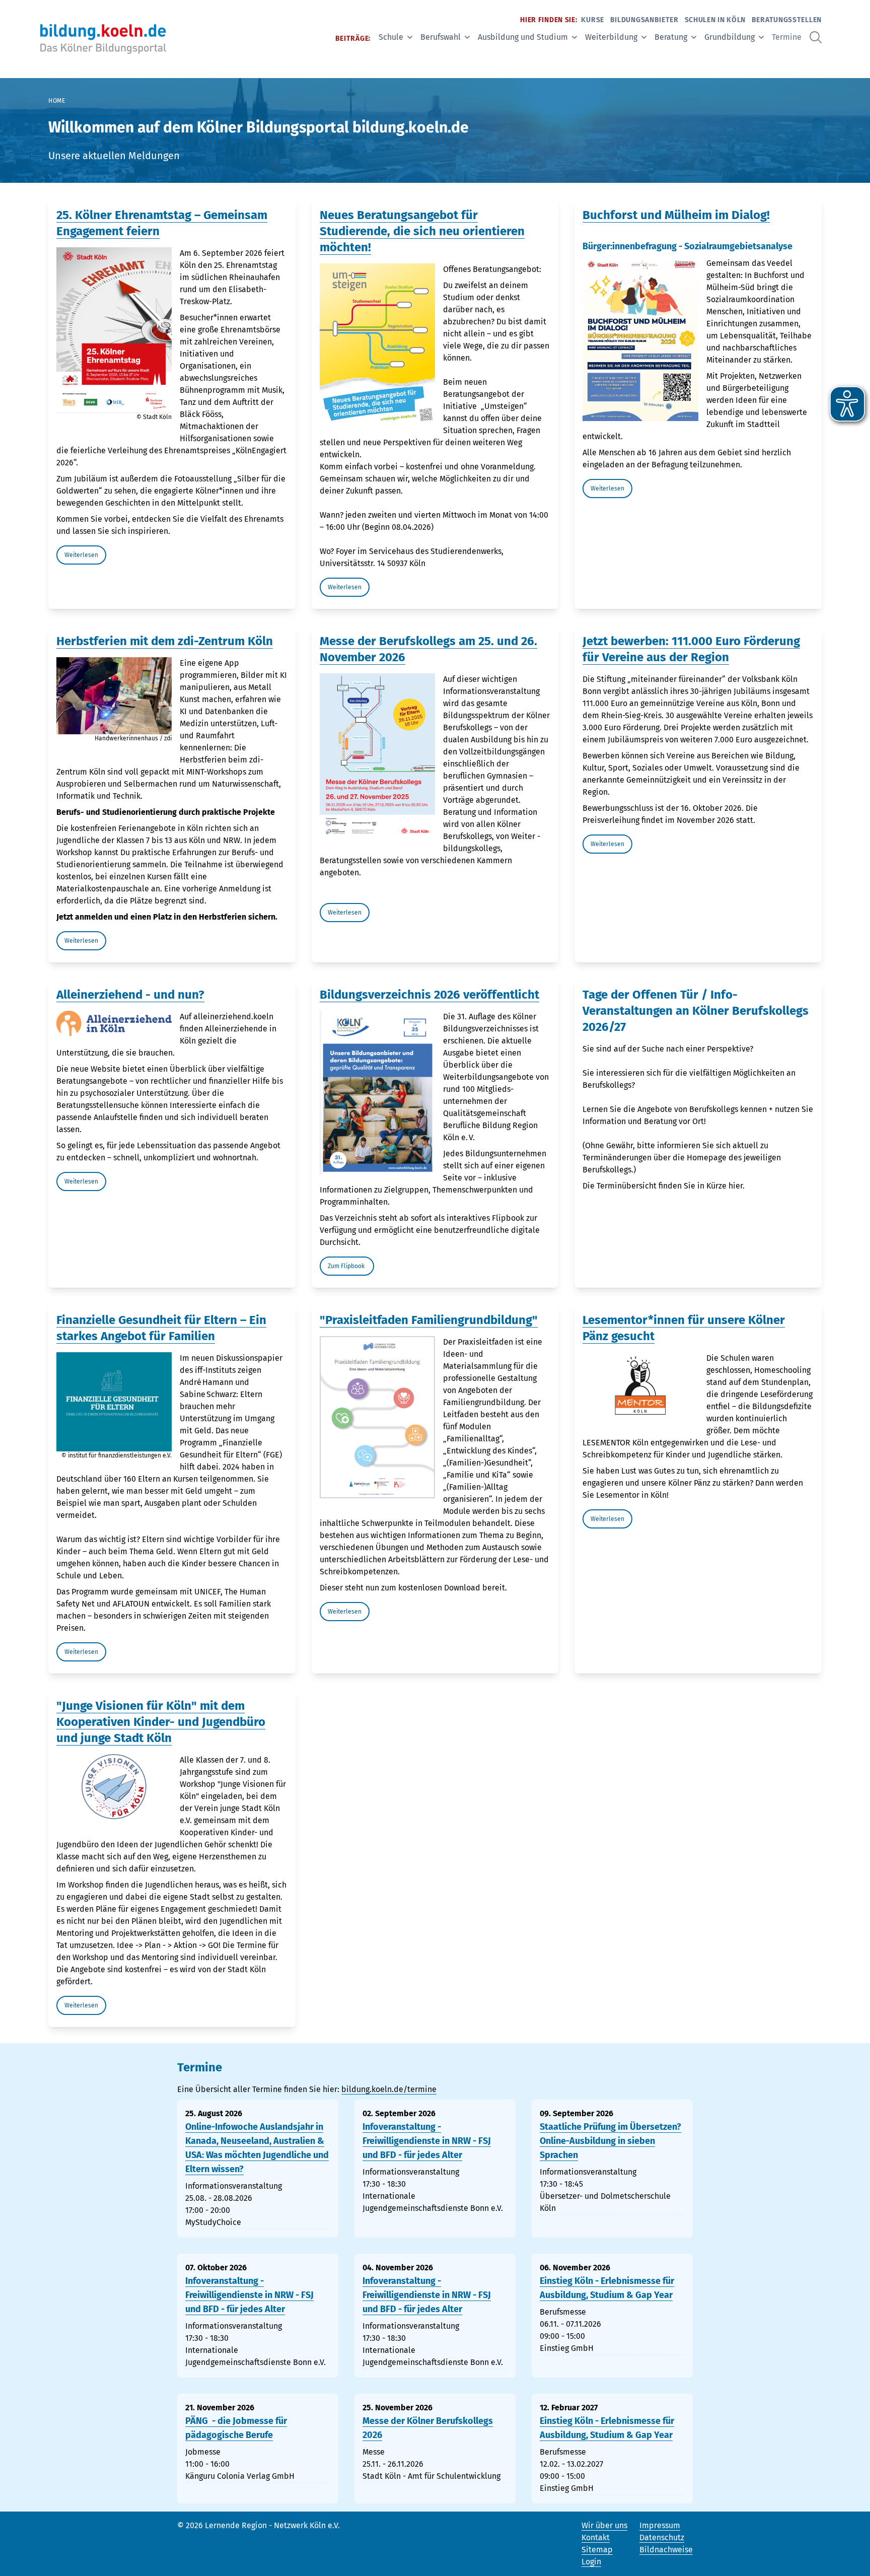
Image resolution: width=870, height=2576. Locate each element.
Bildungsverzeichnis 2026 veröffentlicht (429, 995)
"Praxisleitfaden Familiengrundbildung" (429, 1320)
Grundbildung (730, 37)
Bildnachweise (666, 2550)
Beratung (671, 37)
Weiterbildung (611, 37)
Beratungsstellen (787, 20)
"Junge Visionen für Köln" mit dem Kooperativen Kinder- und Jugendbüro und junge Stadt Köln (161, 1722)
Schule (391, 37)
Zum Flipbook (347, 1266)
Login (591, 2562)
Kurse (593, 20)
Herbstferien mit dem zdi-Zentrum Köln (165, 641)
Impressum (660, 2525)
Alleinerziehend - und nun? (130, 995)
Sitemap (597, 2550)
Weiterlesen (81, 555)
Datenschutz (662, 2537)
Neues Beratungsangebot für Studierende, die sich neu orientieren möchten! (422, 231)
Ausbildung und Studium (523, 37)
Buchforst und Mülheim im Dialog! (676, 215)
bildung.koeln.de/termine (389, 2089)
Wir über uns (604, 2525)
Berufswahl (441, 37)
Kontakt (596, 2537)
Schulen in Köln (715, 20)
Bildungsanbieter (644, 20)
